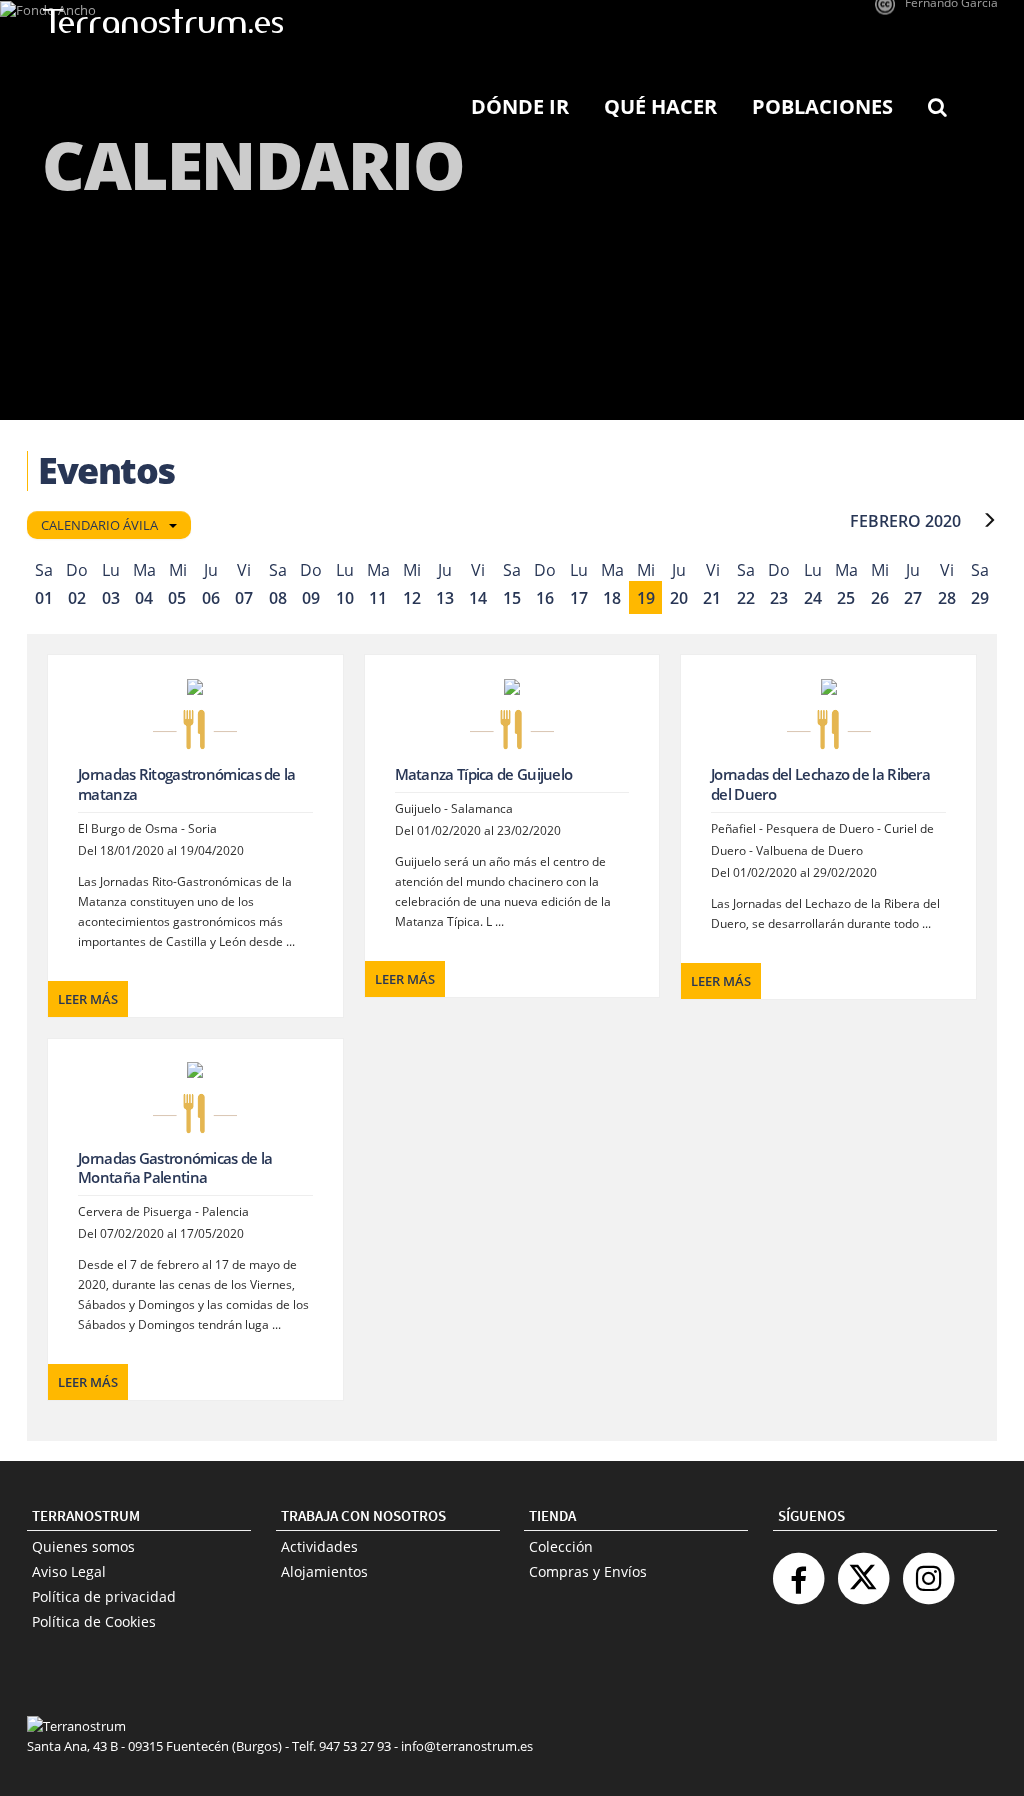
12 (412, 598)
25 (846, 598)
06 (211, 598)
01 (44, 598)
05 (177, 598)
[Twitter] (863, 1570)
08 (278, 598)
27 (913, 598)
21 (712, 598)
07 (244, 598)
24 (813, 598)
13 (445, 598)
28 (947, 598)
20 (679, 598)
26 (880, 598)
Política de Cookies (94, 1621)
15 (512, 598)
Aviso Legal (69, 1571)
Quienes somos (83, 1546)
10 (345, 598)
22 (746, 598)
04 (144, 598)
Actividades (319, 1546)
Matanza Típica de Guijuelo (484, 774)
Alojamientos (324, 1571)
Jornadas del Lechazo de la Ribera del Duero (820, 784)
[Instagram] (928, 1570)
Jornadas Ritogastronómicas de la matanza (187, 784)
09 (311, 598)
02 (77, 598)
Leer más (88, 999)
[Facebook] (798, 1570)
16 (545, 598)
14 (478, 598)
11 (378, 598)
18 (612, 598)
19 (646, 598)
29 (980, 598)
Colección (561, 1546)
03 (111, 598)
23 (779, 598)
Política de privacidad (104, 1596)
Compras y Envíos (588, 1571)
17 (579, 598)
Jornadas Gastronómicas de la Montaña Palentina (175, 1168)
